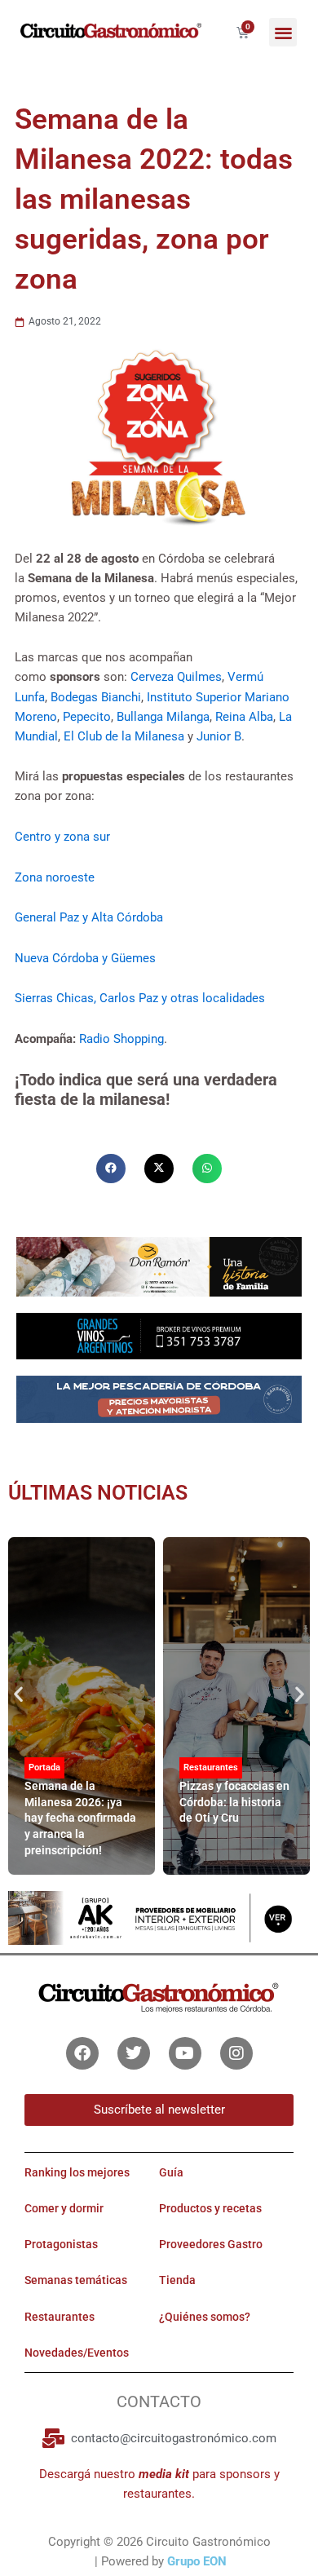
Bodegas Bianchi (96, 697)
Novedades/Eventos (77, 2353)
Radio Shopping (121, 1039)
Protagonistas (61, 2244)
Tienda (177, 2280)
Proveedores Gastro (211, 2244)
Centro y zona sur (62, 837)
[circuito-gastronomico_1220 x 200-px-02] (159, 1917)
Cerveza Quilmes (176, 677)
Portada (44, 1767)
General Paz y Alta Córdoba (89, 917)
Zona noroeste (55, 877)
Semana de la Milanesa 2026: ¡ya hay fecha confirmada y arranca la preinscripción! (80, 1818)
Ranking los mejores (77, 2172)
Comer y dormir (64, 2208)
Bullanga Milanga (163, 717)
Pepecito (87, 717)
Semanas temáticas (76, 2280)
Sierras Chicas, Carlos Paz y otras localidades (140, 998)
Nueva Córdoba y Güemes (85, 958)
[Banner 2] (159, 1398)
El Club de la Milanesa (124, 736)
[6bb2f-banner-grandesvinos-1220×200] (159, 1335)
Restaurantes (211, 1767)
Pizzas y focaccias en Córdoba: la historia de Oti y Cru (234, 1802)
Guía (171, 2172)
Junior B (219, 736)
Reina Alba (244, 717)
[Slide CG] (159, 1266)
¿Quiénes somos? (205, 2317)
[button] (283, 32)
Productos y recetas (210, 2208)
